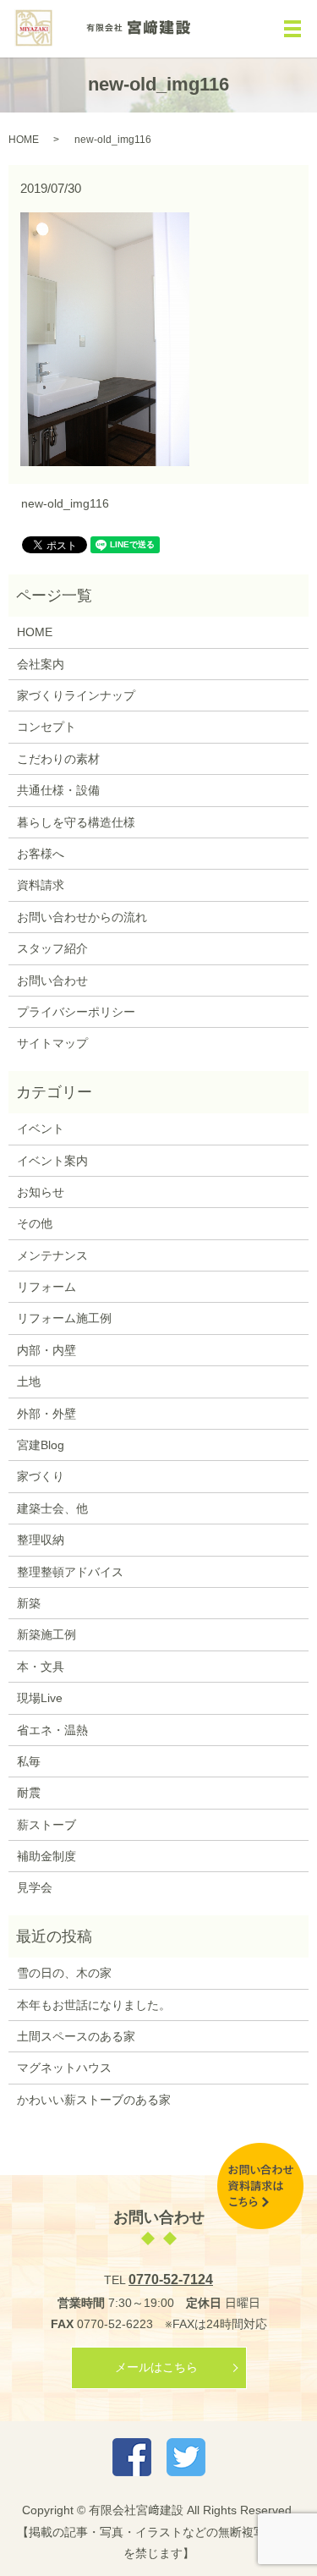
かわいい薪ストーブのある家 (94, 2100)
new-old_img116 (65, 503)
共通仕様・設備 (58, 790)
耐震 (29, 1793)
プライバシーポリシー (76, 1012)
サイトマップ (52, 1043)
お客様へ (41, 854)
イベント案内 (52, 1161)
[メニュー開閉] (292, 29)
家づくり (41, 1476)
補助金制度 (46, 1856)
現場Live (40, 1698)
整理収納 (41, 1540)
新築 (29, 1603)
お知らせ (41, 1192)
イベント (41, 1129)
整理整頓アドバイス (70, 1572)
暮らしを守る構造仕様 (76, 822)
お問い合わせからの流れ (82, 917)
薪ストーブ (46, 1825)
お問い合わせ (52, 980)
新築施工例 (46, 1634)
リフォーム (46, 1287)
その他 (35, 1223)
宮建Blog (41, 1445)
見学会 (35, 1887)
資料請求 (41, 885)
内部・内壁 (46, 1350)
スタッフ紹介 (52, 948)
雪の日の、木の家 (64, 1973)
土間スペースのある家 (76, 2036)
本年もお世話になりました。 (94, 2005)
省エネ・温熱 (52, 1730)
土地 (29, 1381)
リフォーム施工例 (64, 1318)
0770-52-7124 (171, 2279)
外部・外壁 (46, 1414)
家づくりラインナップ (76, 695)
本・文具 (41, 1667)
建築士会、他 (52, 1508)
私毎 (29, 1761)
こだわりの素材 (58, 759)
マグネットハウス (64, 2068)
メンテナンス (52, 1255)
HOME (24, 140)
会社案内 (41, 664)
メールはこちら (156, 2367)
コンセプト (46, 727)
